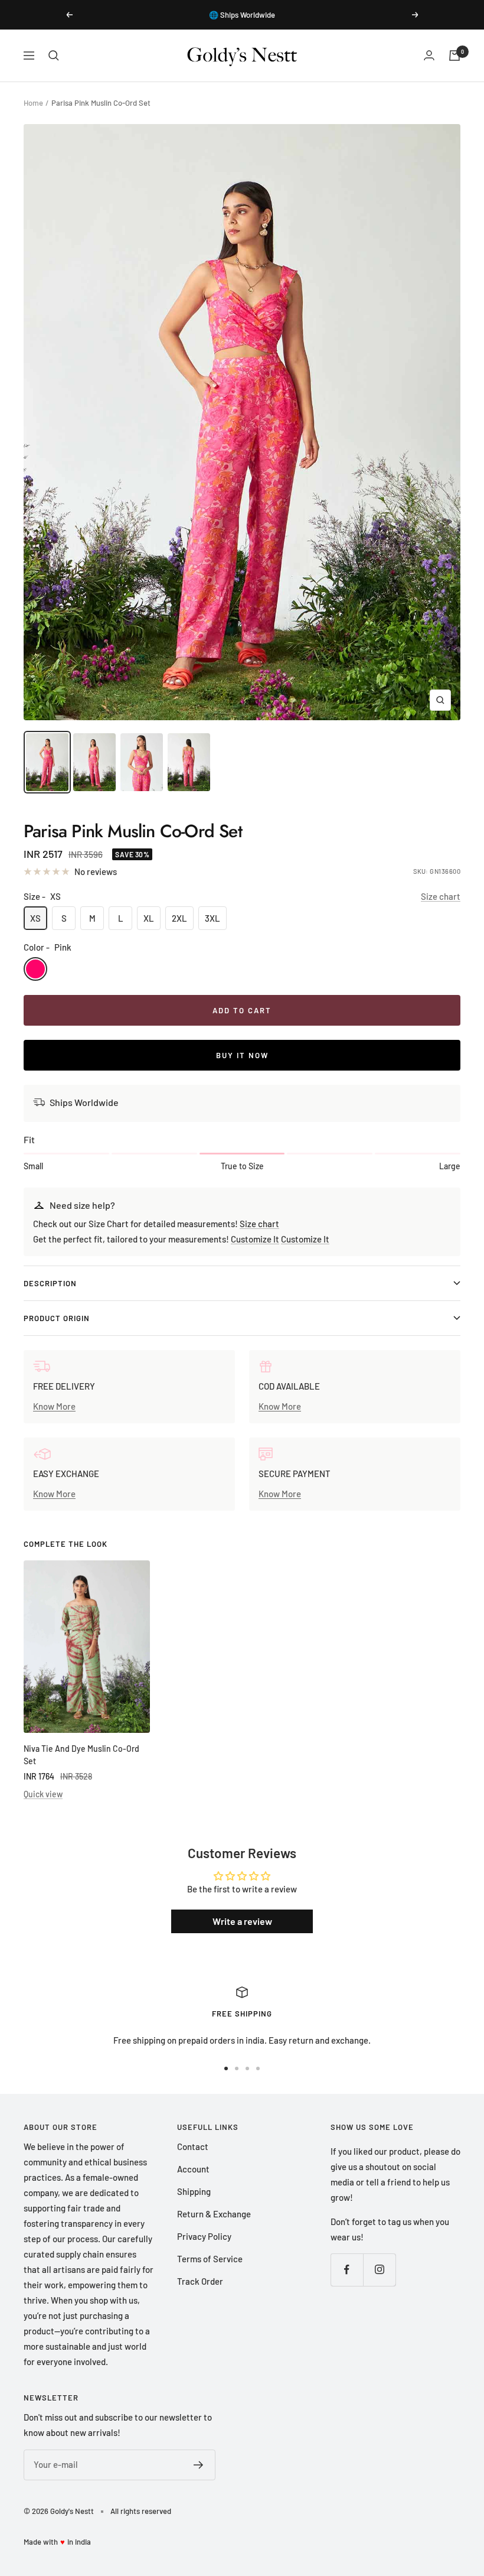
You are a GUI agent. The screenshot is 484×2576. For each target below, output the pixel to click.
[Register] (199, 2465)
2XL (179, 918)
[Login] (429, 55)
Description (50, 1283)
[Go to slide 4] (258, 2068)
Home (33, 103)
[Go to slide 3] (247, 2068)
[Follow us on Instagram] (379, 2270)
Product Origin (57, 1318)
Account (193, 2169)
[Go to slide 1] (226, 2068)
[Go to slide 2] (237, 2068)
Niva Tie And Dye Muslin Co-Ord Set (81, 1755)
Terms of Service (210, 2259)
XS (35, 918)
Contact (193, 2146)
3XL (212, 918)
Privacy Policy (204, 2236)
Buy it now (242, 1055)
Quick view (43, 1794)
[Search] (54, 56)
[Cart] (454, 56)
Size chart (441, 896)
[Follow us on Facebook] (347, 2270)
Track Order (200, 2281)
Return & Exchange (214, 2214)
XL (149, 918)
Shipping (194, 2191)
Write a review (242, 1921)
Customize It (255, 1239)
